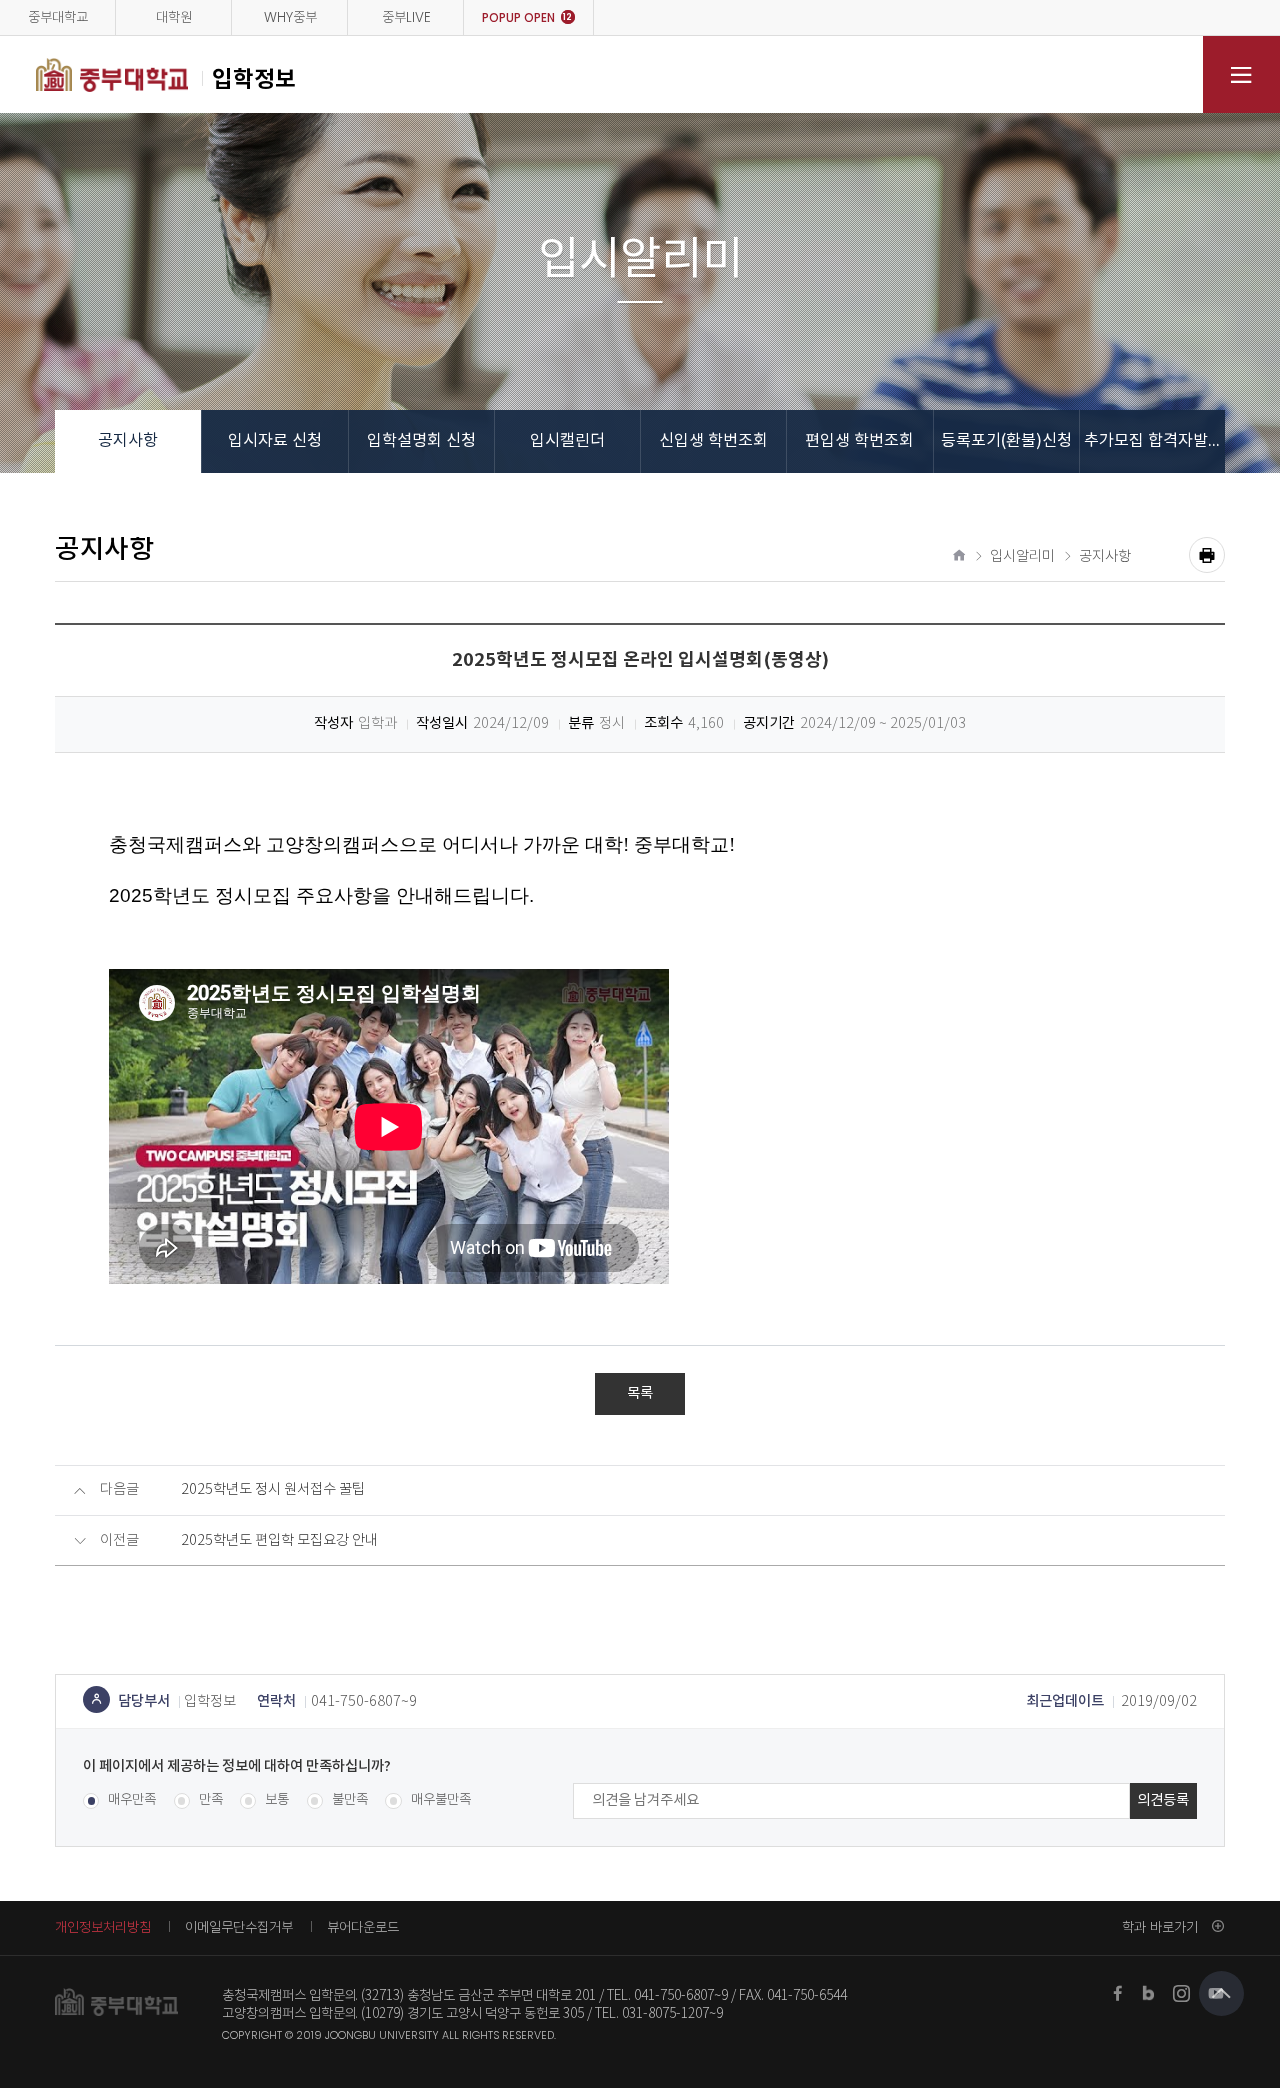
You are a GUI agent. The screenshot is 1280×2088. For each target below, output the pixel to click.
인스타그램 (1182, 1993)
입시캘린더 (567, 441)
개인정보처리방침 (103, 1927)
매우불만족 (440, 1800)
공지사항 (128, 441)
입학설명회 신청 (421, 441)
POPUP (527, 18)
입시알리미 (1022, 557)
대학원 (174, 17)
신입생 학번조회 (713, 441)
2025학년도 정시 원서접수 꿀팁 (273, 1490)
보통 (277, 1800)
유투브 (1216, 1993)
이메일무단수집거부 (239, 1927)
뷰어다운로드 (363, 1927)
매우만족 (132, 1800)
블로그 (1150, 1993)
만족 (211, 1800)
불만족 (350, 1800)
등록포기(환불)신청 (1006, 441)
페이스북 (1118, 1993)
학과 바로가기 (1160, 1927)
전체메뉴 (1241, 74)
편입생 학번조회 (859, 441)
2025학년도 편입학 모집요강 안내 (279, 1541)
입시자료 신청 (275, 441)
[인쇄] (1207, 555)
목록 (640, 1393)
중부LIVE (406, 17)
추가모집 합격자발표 (1153, 441)
